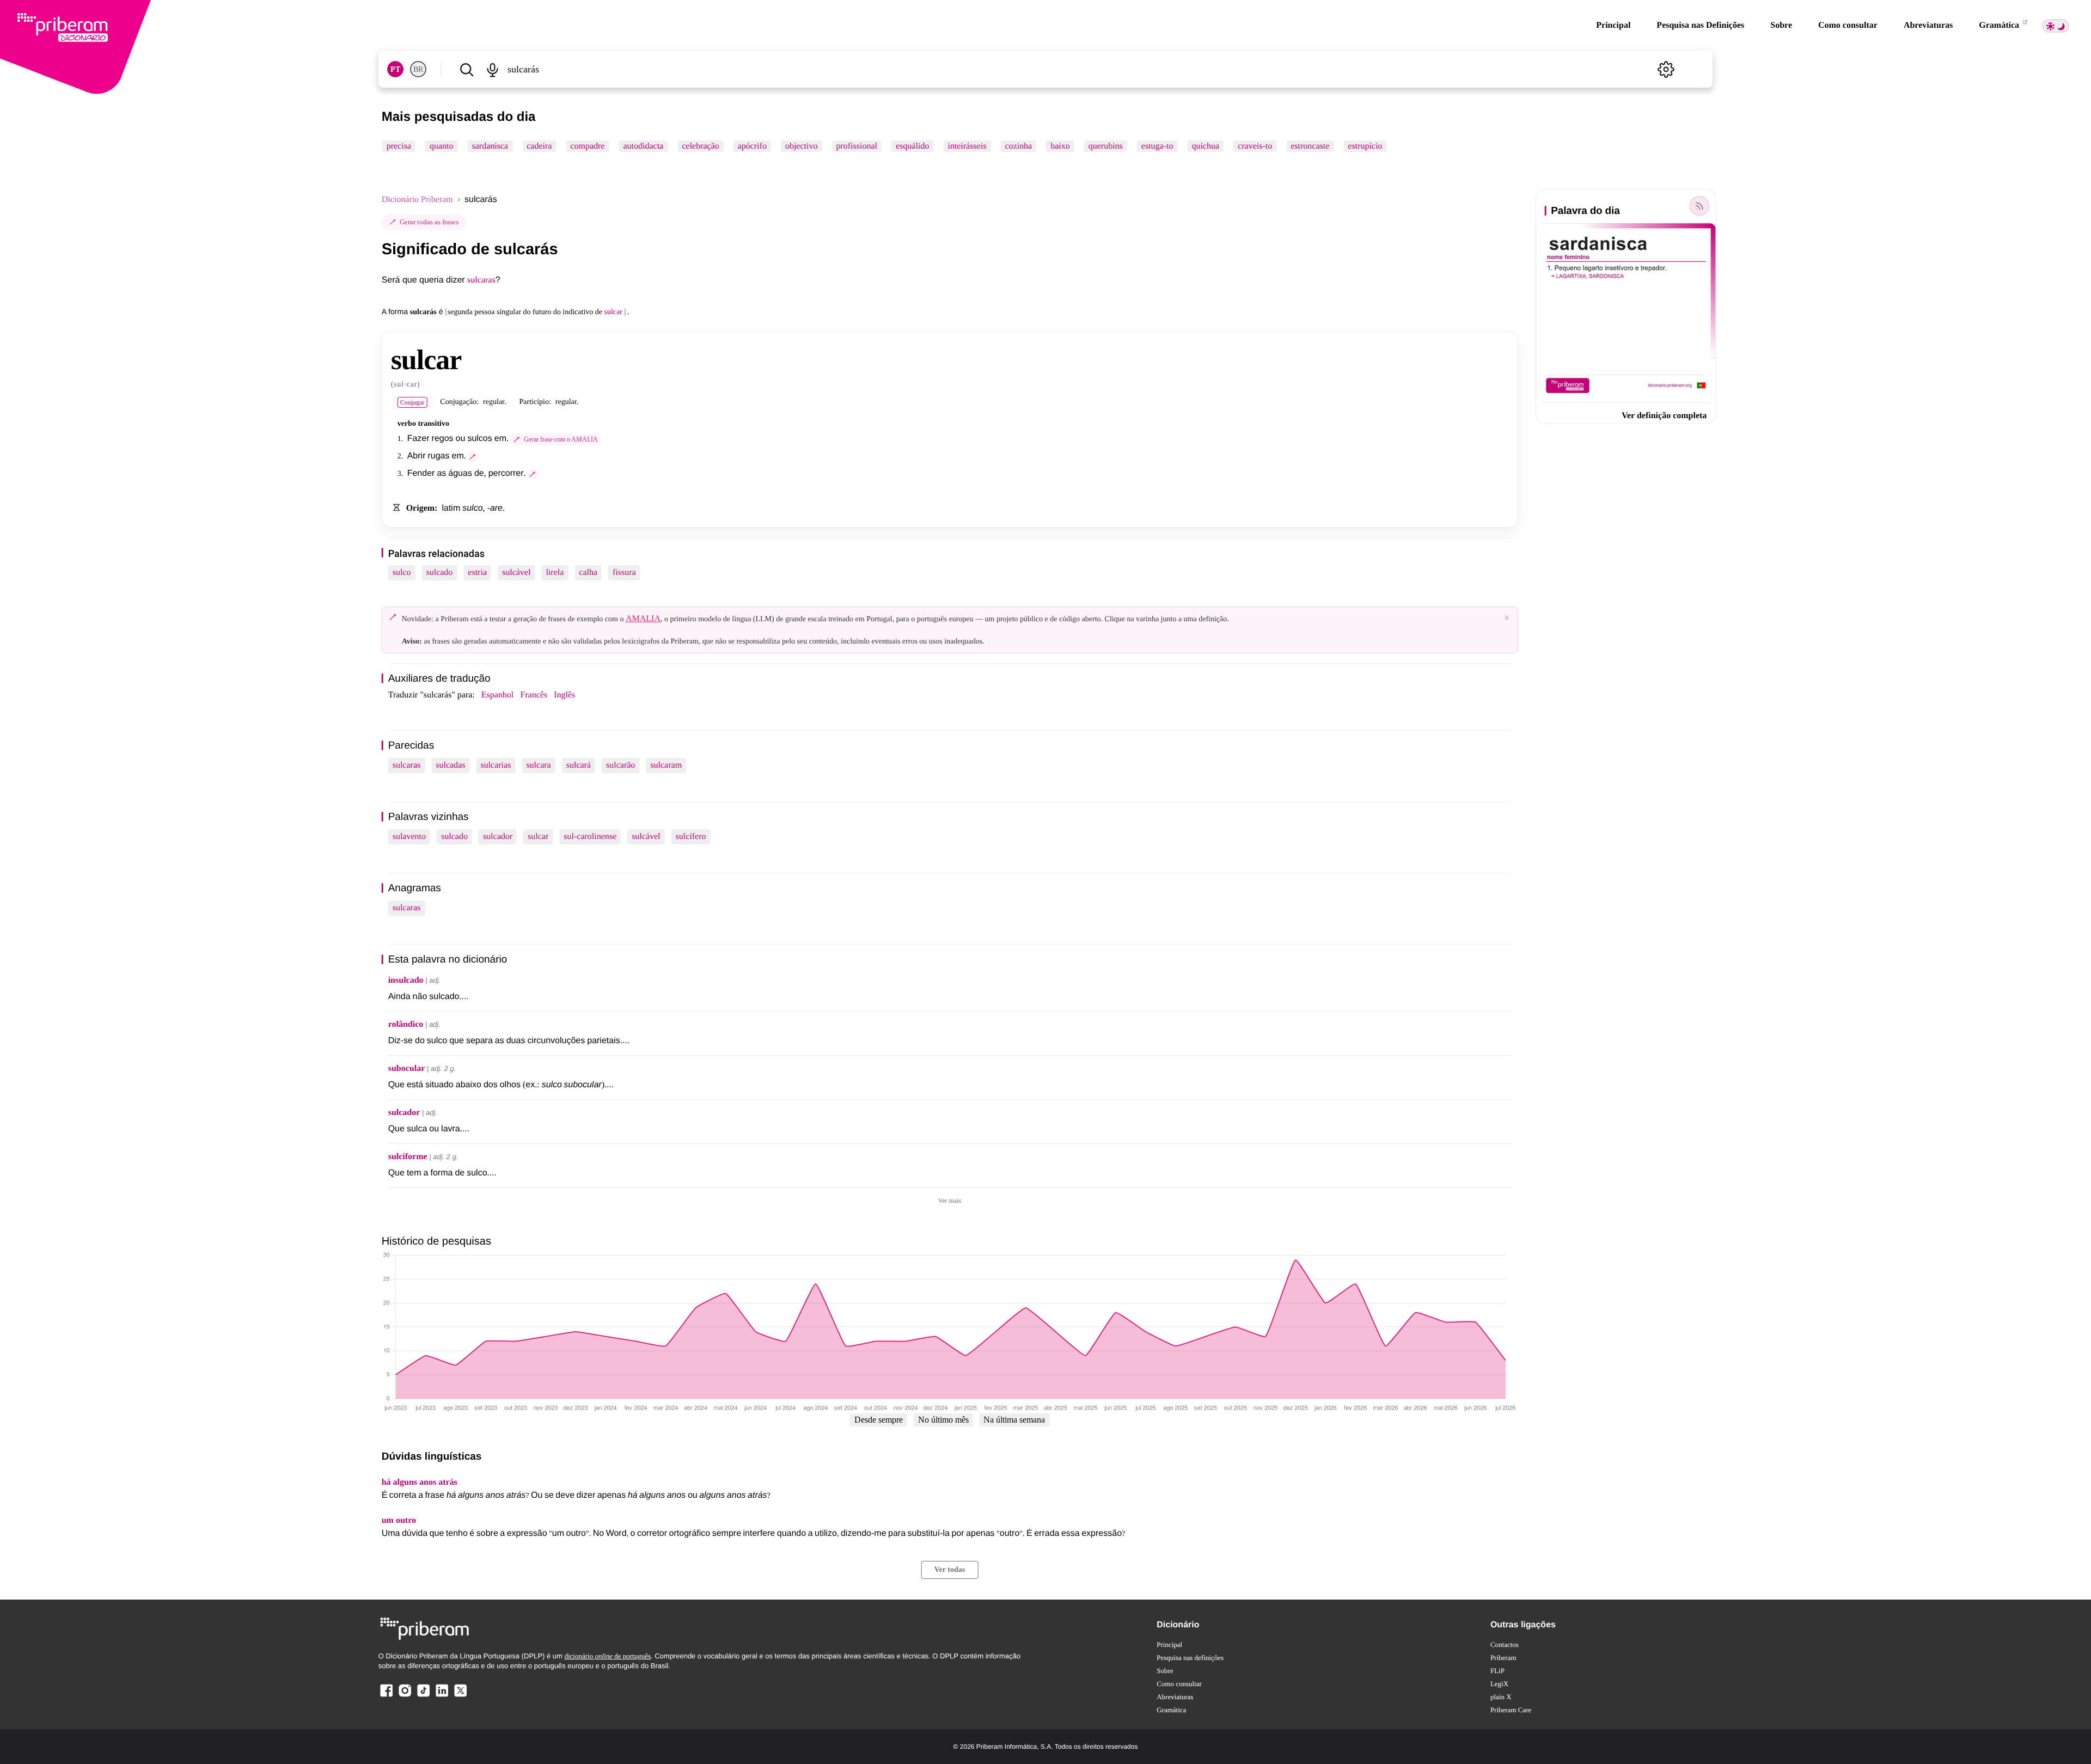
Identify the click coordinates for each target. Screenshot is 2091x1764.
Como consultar (1848, 25)
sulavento (409, 837)
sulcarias (496, 765)
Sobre (1781, 25)
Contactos (1505, 1644)
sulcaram (666, 765)
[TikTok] (423, 1696)
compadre (587, 146)
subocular (407, 1068)
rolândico (406, 1024)
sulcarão (620, 765)
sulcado (439, 572)
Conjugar (412, 402)
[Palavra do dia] (1699, 206)
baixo (1060, 146)
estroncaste (1310, 146)
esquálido (912, 146)
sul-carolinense (590, 837)
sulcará (579, 765)
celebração (700, 146)
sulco (402, 572)
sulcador (498, 837)
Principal (1613, 25)
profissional (857, 146)
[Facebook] (387, 1696)
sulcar (538, 837)
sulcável (516, 572)
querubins (1106, 146)
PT (395, 69)
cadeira (539, 146)
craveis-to (1255, 146)
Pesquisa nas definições (1190, 1658)
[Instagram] (405, 1696)
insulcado (406, 980)
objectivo (802, 146)
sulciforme (408, 1157)
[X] (460, 1696)
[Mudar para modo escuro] (2056, 26)
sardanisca (490, 146)
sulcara (538, 765)
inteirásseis (967, 146)
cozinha (1018, 146)
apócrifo (752, 146)
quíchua (1205, 146)
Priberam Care (1511, 1710)
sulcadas (450, 765)
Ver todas (950, 1570)
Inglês (564, 695)
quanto (442, 146)
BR (418, 69)
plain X (1501, 1697)
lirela (555, 572)
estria (477, 572)
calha (588, 572)
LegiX (1499, 1684)
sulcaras (481, 280)
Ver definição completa (1664, 416)
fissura (624, 572)
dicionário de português (607, 1656)
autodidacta (643, 146)
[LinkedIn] (442, 1696)
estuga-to (1157, 146)
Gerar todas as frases (429, 222)
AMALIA (643, 619)
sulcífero (691, 837)
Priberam (1503, 1658)
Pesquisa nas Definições (1700, 25)
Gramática (2000, 25)
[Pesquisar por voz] (493, 69)
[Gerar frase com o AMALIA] (473, 457)
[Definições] (1666, 69)
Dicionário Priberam (417, 200)
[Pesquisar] (467, 69)
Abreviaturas (1928, 25)
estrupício (1365, 146)
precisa (399, 146)
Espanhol (498, 695)
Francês (534, 695)
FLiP (1497, 1671)
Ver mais (950, 1200)
